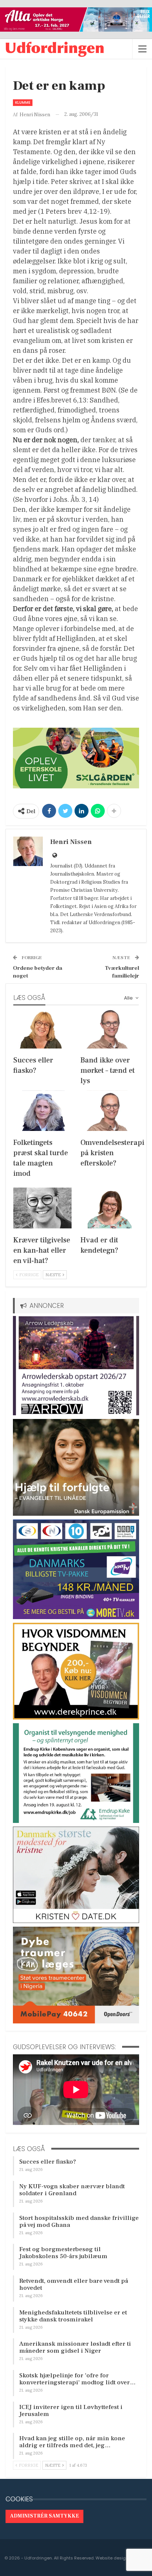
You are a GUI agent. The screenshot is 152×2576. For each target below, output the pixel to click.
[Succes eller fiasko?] (42, 1028)
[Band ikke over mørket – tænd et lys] (110, 1028)
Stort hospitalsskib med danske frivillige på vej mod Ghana (79, 2222)
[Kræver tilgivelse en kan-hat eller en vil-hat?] (42, 1208)
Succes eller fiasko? (48, 2162)
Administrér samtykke (44, 2516)
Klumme (23, 102)
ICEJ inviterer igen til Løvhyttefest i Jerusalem (71, 2411)
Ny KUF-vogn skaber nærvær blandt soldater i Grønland (72, 2190)
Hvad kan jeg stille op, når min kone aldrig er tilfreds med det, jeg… (72, 2442)
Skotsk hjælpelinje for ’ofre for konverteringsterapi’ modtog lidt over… (77, 2379)
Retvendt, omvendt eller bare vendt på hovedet (74, 2284)
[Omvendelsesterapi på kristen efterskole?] (110, 1111)
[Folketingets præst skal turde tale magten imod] (42, 1111)
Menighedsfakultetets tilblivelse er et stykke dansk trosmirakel (73, 2316)
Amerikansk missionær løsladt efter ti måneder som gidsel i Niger (75, 2347)
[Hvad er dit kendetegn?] (110, 1208)
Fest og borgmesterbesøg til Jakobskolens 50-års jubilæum (63, 2253)
